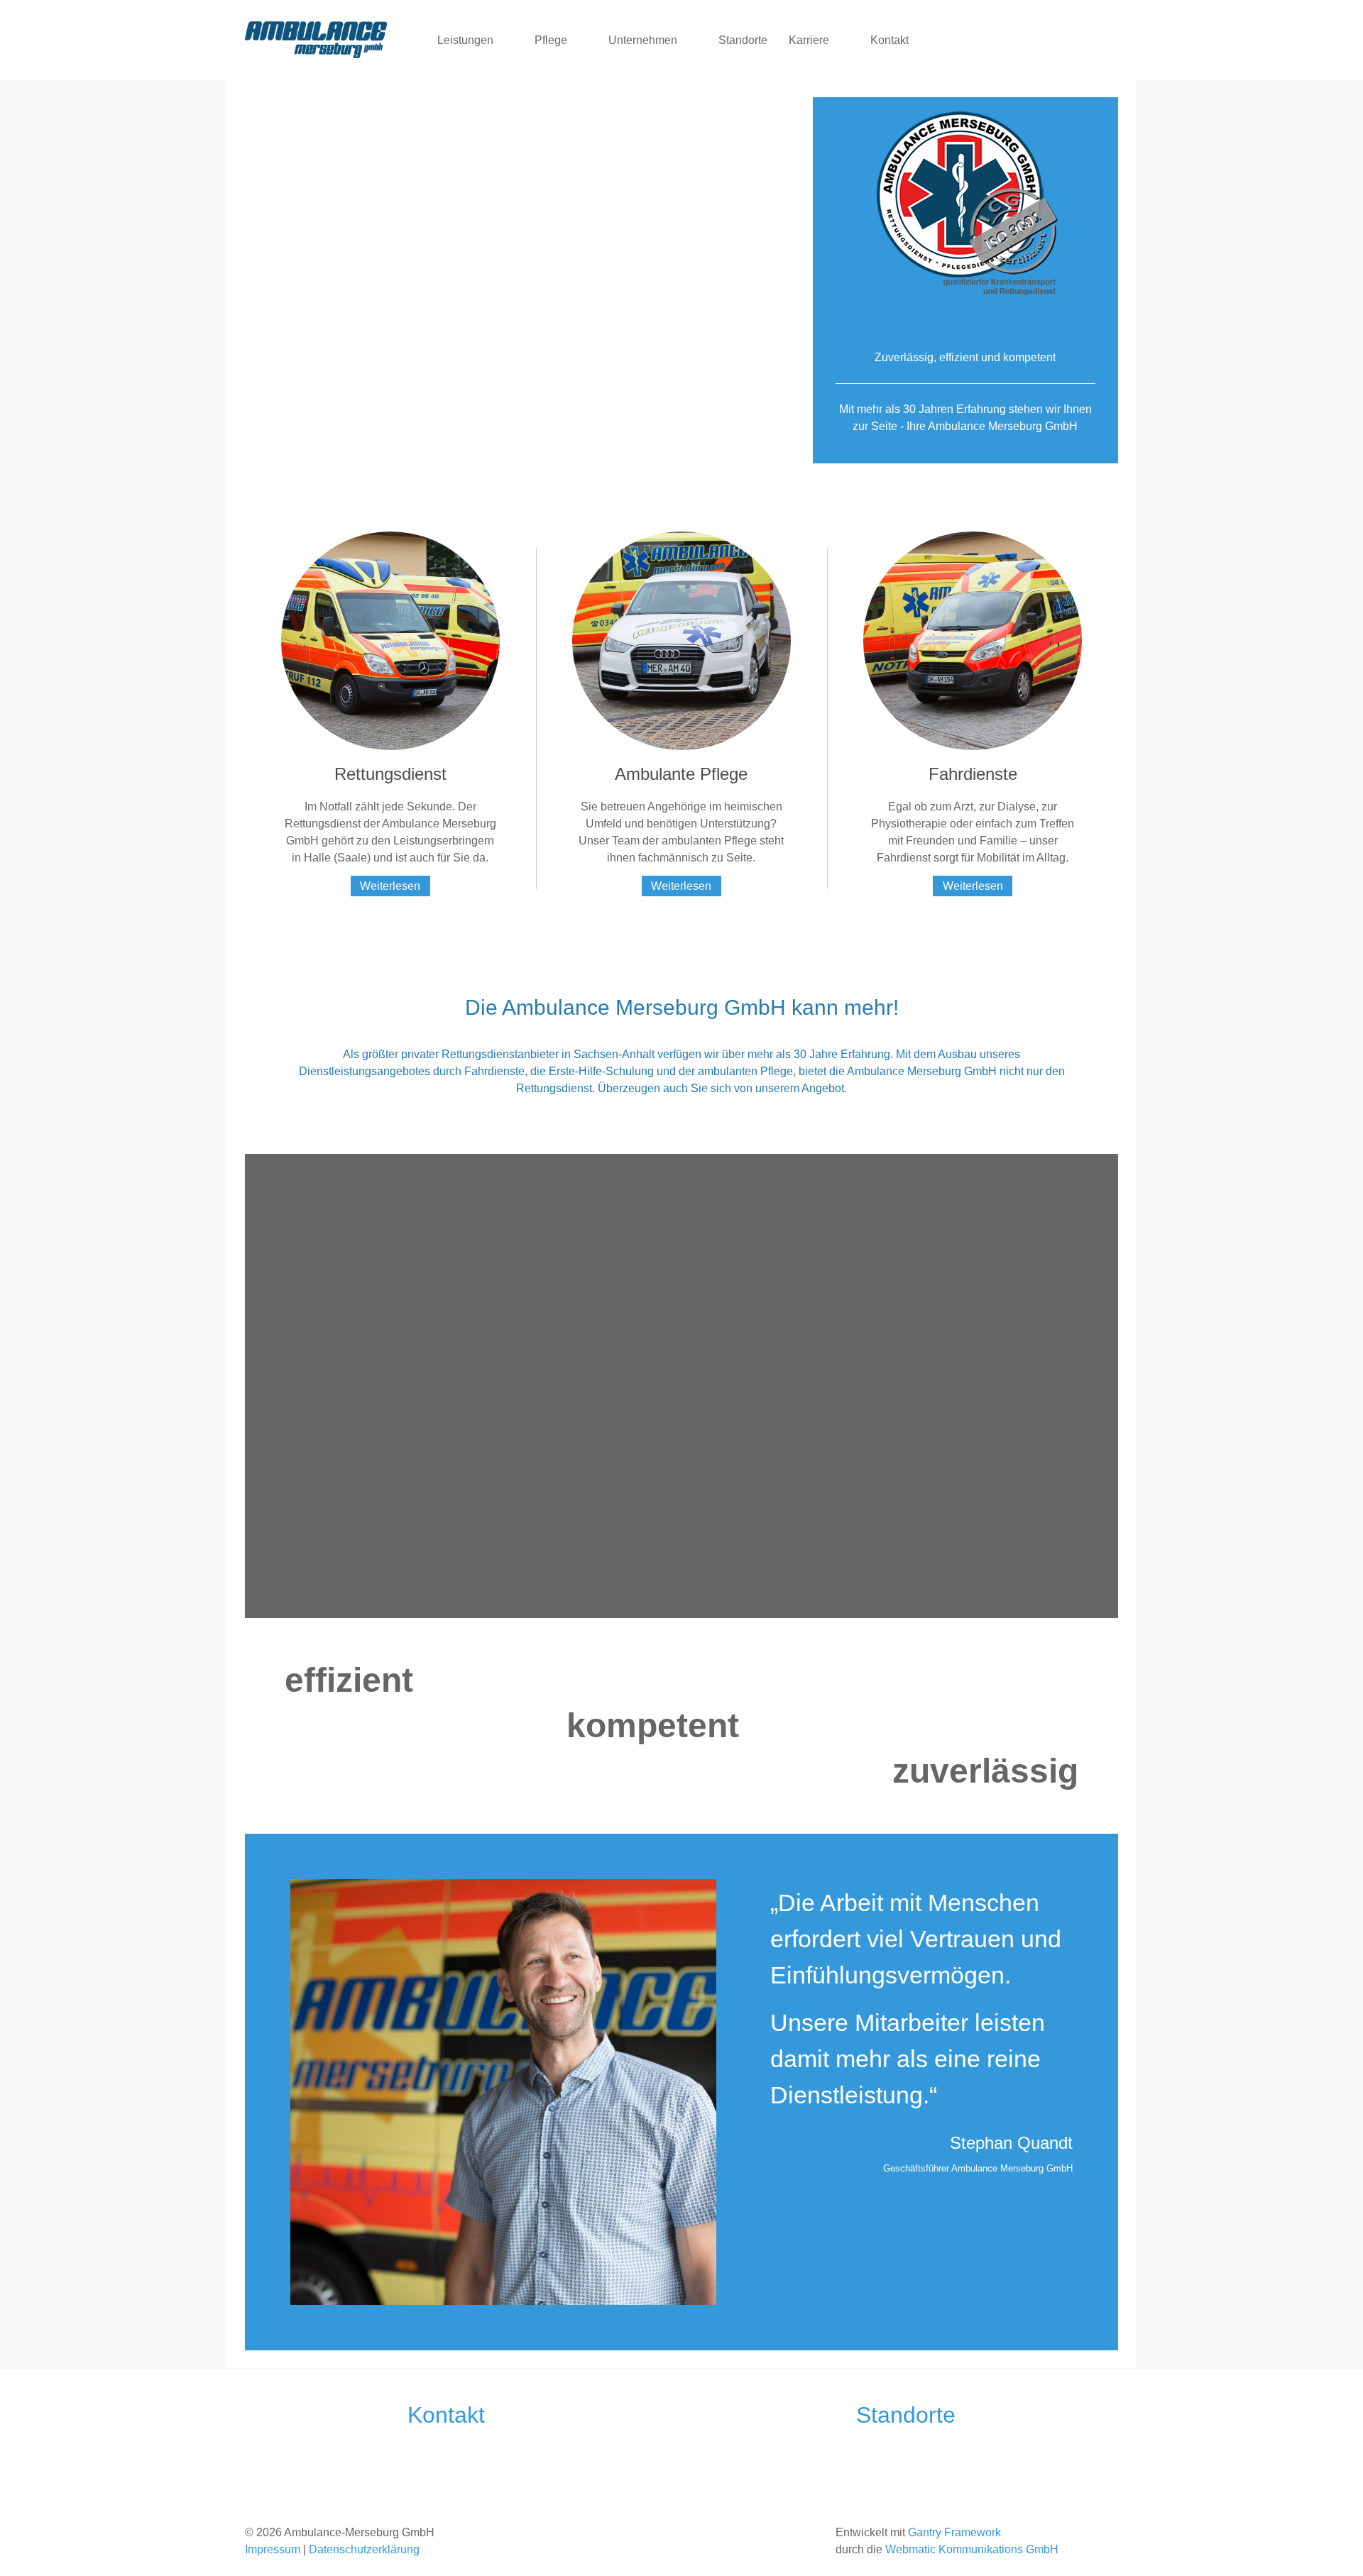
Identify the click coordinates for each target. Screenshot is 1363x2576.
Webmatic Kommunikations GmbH (972, 2549)
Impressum (273, 2549)
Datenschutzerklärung (364, 2549)
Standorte (906, 2415)
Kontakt (446, 2415)
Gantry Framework (954, 2532)
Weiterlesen (390, 886)
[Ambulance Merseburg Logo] (316, 40)
